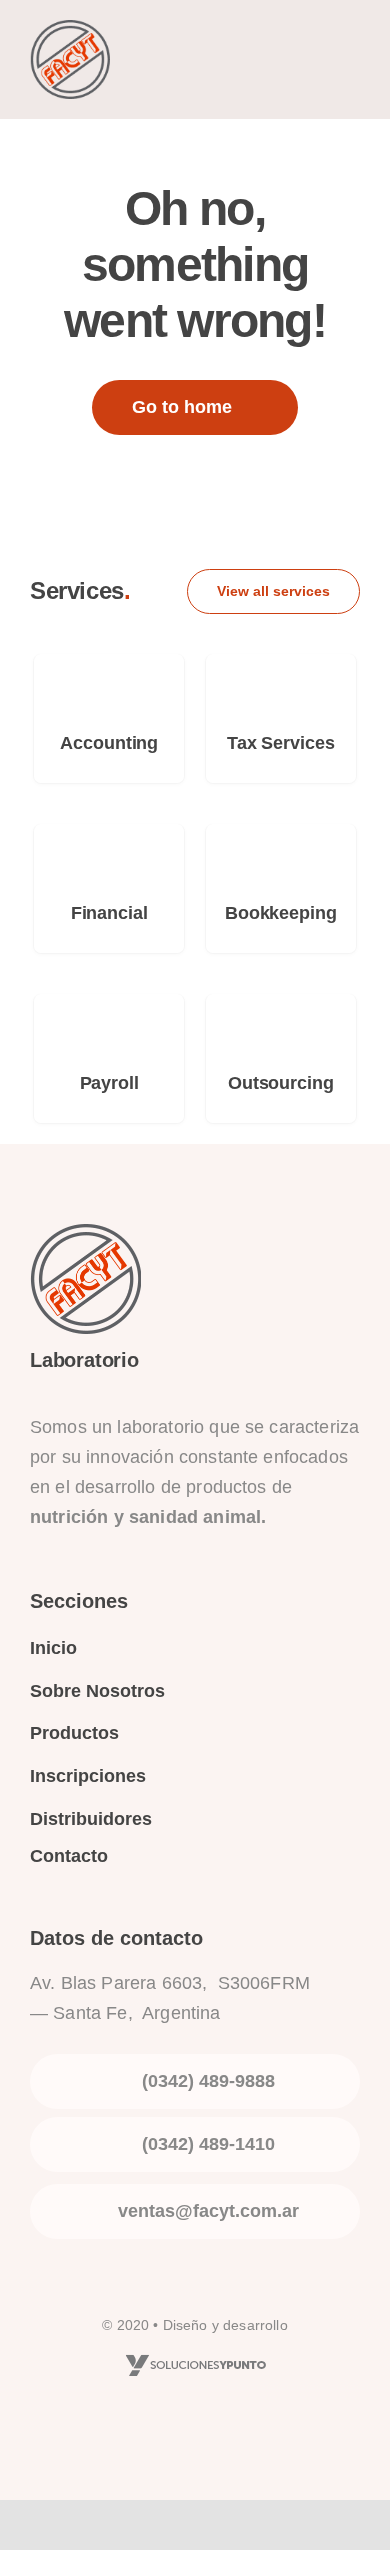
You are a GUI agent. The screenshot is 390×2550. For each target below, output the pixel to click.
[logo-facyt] (70, 30)
